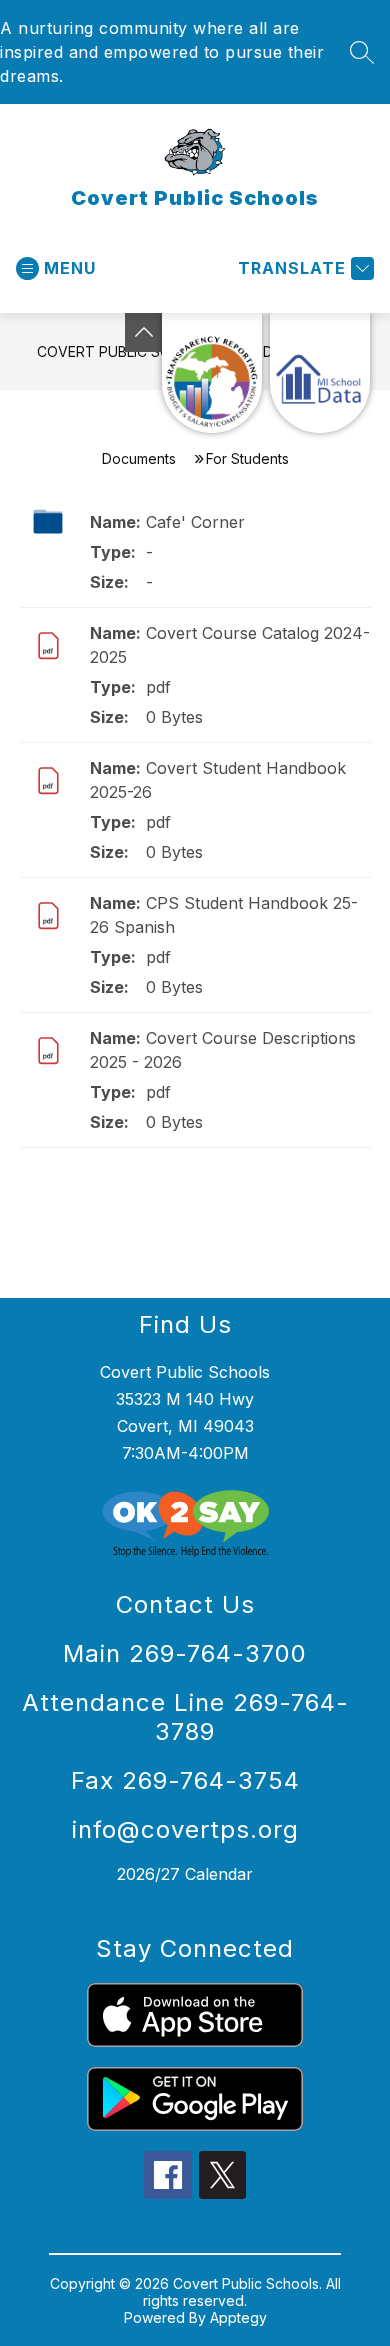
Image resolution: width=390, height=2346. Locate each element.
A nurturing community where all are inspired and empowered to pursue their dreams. (162, 52)
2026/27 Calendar (185, 1874)
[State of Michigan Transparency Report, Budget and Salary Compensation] (212, 373)
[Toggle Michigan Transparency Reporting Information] (144, 332)
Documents (139, 458)
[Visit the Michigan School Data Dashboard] (320, 373)
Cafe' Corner (195, 522)
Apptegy (238, 2317)
